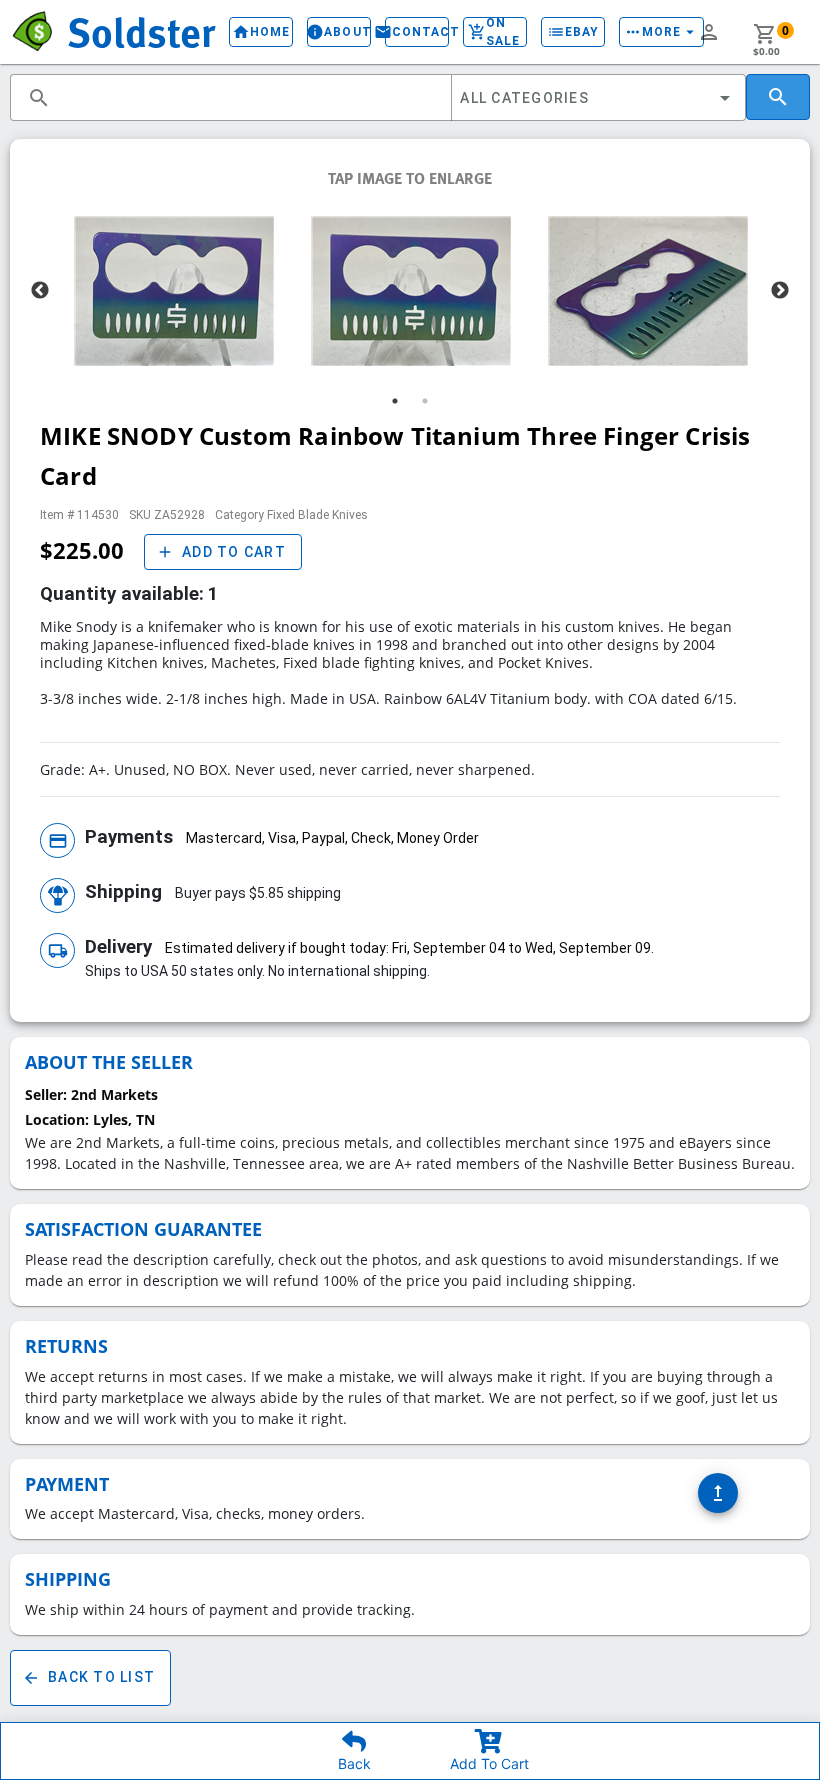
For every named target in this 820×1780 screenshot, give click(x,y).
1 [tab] (395, 401)
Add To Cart (488, 1764)
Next (780, 291)
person (709, 32)
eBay (573, 32)
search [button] (39, 98)
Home (261, 32)
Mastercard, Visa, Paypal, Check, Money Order (332, 838)
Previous (40, 291)
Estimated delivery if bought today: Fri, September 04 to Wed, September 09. (409, 948)
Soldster (141, 31)
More (661, 32)
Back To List (88, 1678)
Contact (417, 32)
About (339, 32)
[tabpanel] (173, 291)
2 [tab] (425, 401)
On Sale (494, 32)
